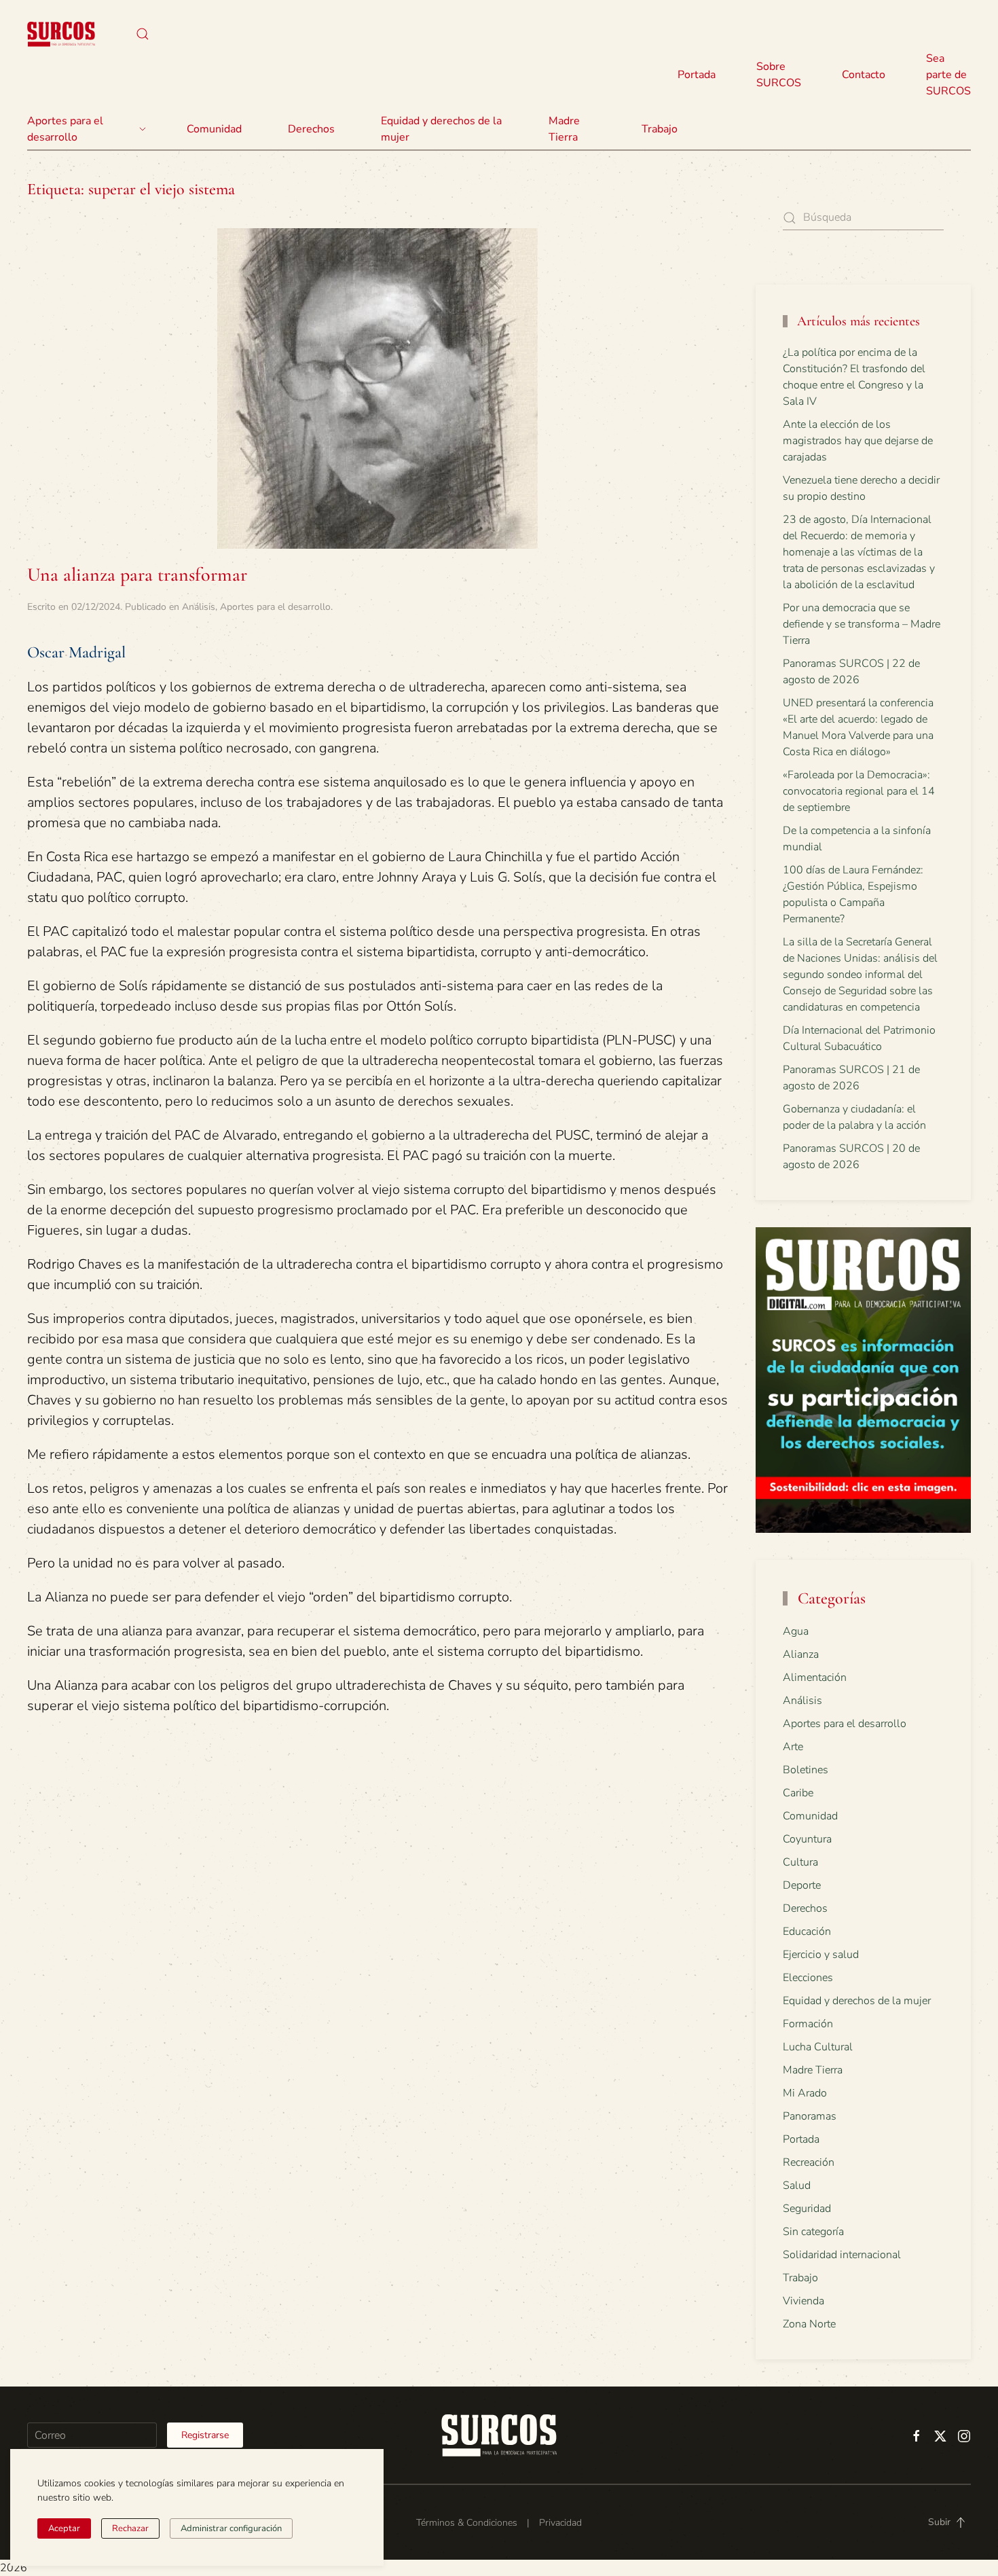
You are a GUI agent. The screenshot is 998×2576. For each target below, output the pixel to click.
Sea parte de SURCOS (948, 75)
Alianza (801, 1654)
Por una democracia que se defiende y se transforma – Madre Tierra (862, 624)
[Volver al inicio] (61, 34)
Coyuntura (807, 1839)
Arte (793, 1747)
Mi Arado (805, 2093)
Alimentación (815, 1677)
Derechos (805, 1908)
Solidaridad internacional (842, 2255)
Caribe (798, 1793)
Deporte (802, 1885)
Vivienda (803, 2301)
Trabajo (660, 129)
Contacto (864, 75)
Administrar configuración (231, 2528)
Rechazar (130, 2528)
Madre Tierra (564, 129)
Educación (807, 1931)
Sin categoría (813, 2232)
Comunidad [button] (214, 129)
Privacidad (560, 2523)
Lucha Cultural (818, 2047)
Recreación (809, 2162)
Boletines (806, 1770)
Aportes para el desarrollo (275, 607)
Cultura (800, 1862)
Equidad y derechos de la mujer (441, 129)
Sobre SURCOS (779, 75)
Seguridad (807, 2209)
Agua (796, 1631)
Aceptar (64, 2528)
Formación (808, 2024)
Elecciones (808, 1978)
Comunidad (810, 1816)
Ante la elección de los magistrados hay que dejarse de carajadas (858, 441)
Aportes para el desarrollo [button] (65, 129)
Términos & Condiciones (467, 2523)
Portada (697, 75)
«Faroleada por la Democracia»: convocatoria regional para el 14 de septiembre (859, 791)
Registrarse (205, 2435)
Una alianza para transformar (137, 575)
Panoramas (810, 2116)
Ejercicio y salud (821, 1955)
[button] (143, 34)
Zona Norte (809, 2324)
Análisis (199, 607)
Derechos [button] (311, 129)
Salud (797, 2185)
